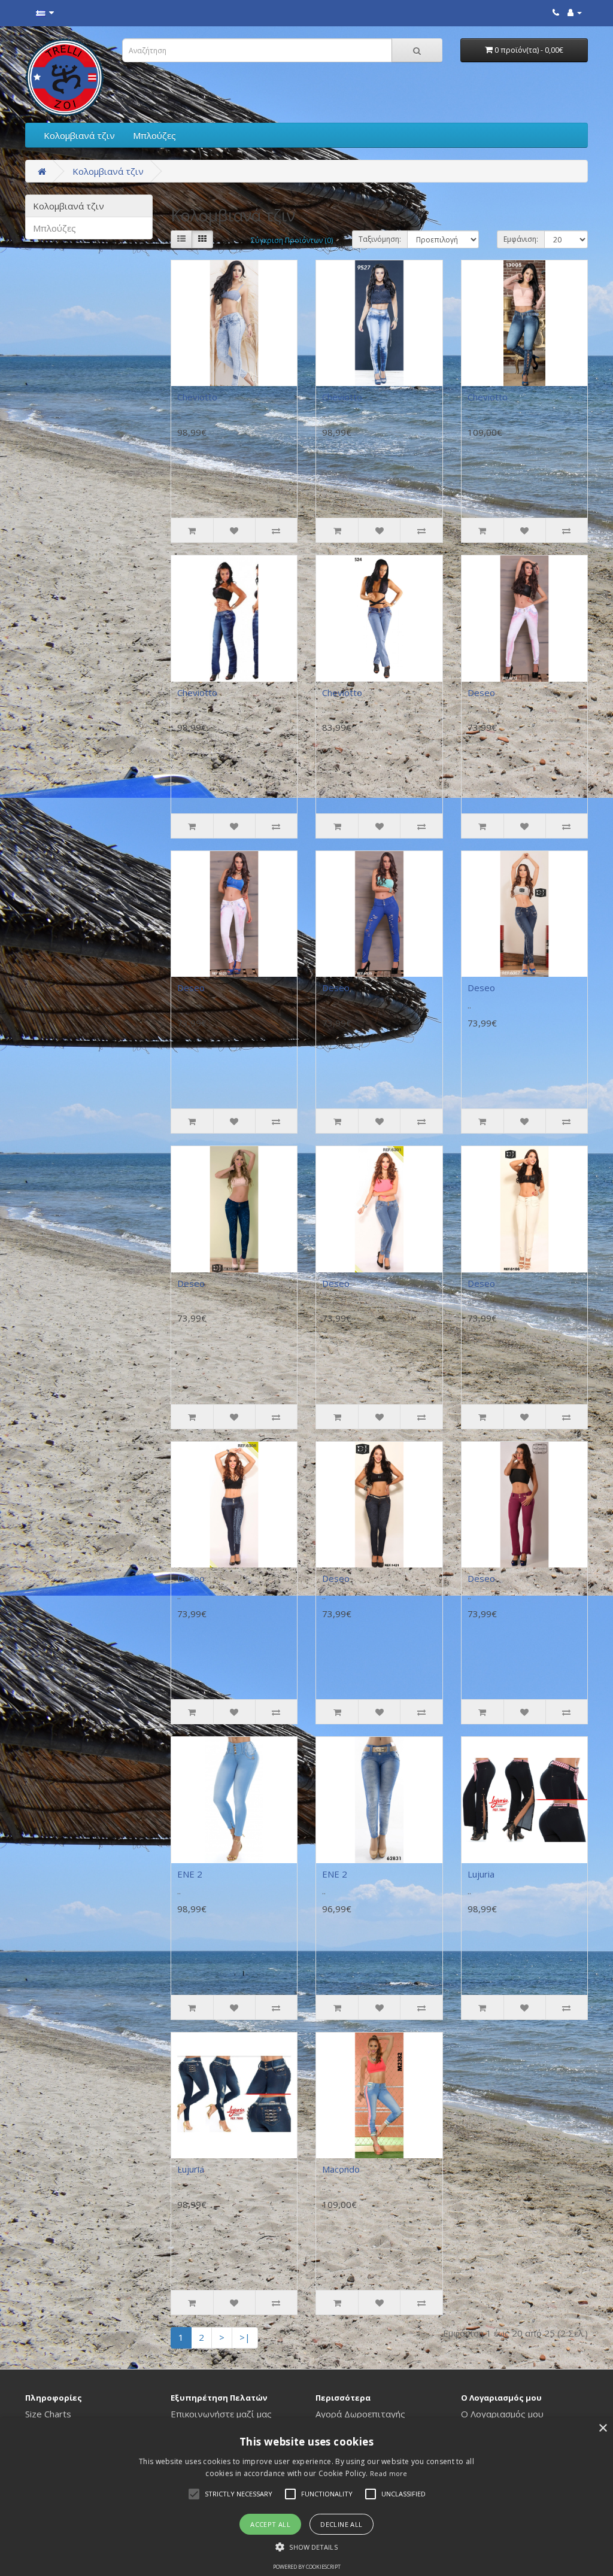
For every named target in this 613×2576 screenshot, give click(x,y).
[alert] (306, 2497)
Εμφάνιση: (521, 239)
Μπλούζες (154, 135)
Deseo (481, 692)
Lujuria (481, 1874)
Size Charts (48, 2414)
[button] (194, 2494)
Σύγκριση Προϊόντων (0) (292, 240)
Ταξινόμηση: (380, 239)
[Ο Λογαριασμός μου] (575, 12)
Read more (389, 2473)
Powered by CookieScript (307, 2567)
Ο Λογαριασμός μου (502, 2414)
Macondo (341, 2169)
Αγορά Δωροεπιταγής (360, 2414)
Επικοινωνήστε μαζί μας (221, 2414)
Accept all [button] (270, 2524)
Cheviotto (197, 397)
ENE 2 (190, 1874)
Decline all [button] (341, 2524)
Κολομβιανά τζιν (79, 135)
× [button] (603, 2428)
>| (245, 2337)
